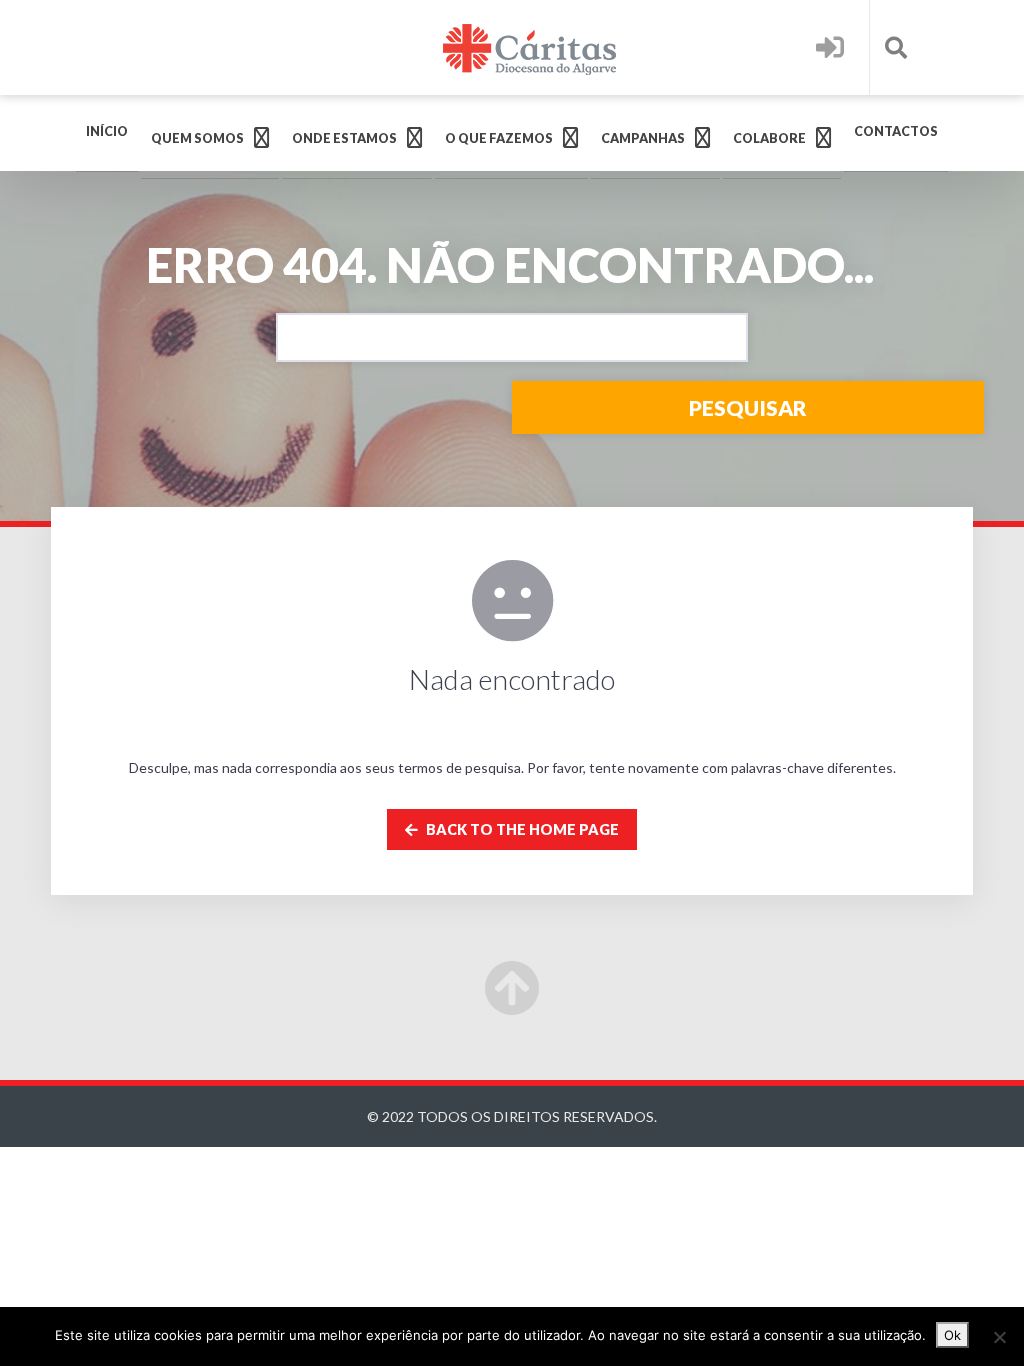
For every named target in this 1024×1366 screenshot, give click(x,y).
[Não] (999, 1337)
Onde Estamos (344, 138)
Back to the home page (521, 829)
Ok (952, 1335)
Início (107, 131)
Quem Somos (197, 138)
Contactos (896, 131)
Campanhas (643, 138)
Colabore (769, 138)
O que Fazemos (499, 138)
